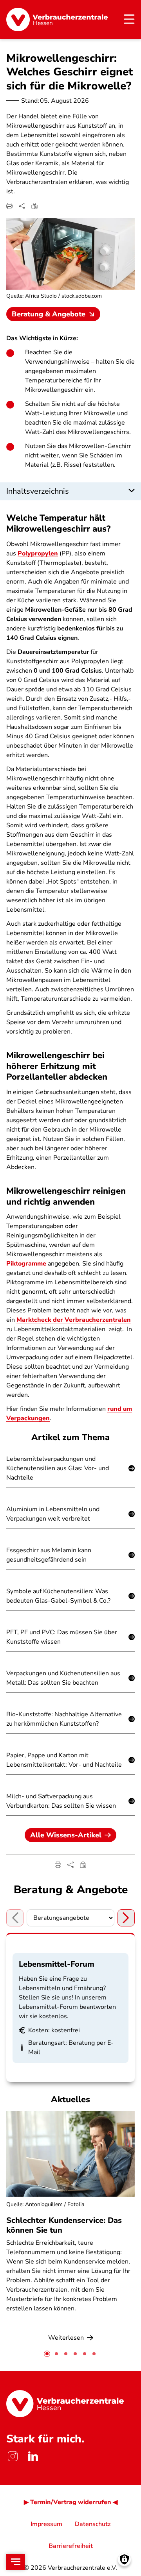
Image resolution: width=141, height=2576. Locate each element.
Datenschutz (93, 2524)
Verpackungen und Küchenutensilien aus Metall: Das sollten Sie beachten (63, 1678)
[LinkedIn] (33, 2456)
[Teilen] (22, 206)
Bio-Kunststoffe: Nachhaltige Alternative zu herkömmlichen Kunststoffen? (64, 1719)
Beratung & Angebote (49, 314)
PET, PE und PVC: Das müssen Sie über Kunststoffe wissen (62, 1637)
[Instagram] (13, 2456)
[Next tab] (126, 1918)
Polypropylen (38, 553)
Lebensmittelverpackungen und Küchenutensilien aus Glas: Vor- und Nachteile (58, 1468)
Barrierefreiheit (71, 2546)
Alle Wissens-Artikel (66, 1835)
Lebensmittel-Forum (57, 1964)
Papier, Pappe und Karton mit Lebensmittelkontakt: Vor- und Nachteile (64, 1760)
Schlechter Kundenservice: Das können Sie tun (64, 2225)
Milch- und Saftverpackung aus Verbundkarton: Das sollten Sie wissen (61, 1801)
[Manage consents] (124, 2559)
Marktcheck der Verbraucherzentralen (74, 1320)
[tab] (47, 2354)
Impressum (46, 2524)
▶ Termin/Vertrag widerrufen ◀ (71, 2502)
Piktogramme (26, 1264)
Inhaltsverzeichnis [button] (38, 491)
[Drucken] (9, 206)
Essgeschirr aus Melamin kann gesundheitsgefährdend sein (49, 1555)
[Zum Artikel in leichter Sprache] (34, 206)
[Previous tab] (15, 1918)
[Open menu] (16, 2562)
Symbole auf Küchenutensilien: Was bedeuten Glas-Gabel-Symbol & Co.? (58, 1596)
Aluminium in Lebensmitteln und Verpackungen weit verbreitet (53, 1514)
